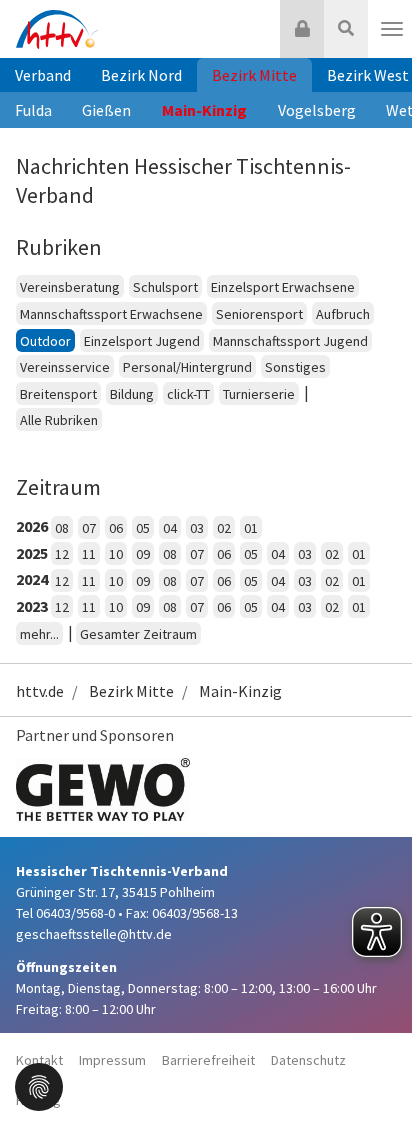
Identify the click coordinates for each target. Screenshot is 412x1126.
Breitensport (58, 394)
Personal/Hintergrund (187, 367)
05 (143, 528)
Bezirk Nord (141, 75)
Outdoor (45, 341)
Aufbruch (343, 314)
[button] (39, 1085)
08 (62, 528)
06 (116, 528)
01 (251, 528)
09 (143, 554)
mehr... (39, 634)
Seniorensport (259, 314)
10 (116, 554)
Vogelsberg (317, 110)
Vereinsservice (65, 367)
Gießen (106, 110)
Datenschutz (308, 1060)
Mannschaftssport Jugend (290, 341)
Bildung (132, 394)
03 (197, 528)
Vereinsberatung (70, 287)
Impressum (112, 1060)
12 (62, 554)
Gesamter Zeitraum (138, 634)
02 (224, 528)
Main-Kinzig (204, 110)
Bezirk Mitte (254, 75)
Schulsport (165, 287)
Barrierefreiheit (208, 1060)
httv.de (40, 691)
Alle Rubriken (59, 420)
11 (89, 554)
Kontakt (39, 1060)
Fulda (33, 110)
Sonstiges (295, 367)
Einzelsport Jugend (142, 341)
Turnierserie (259, 394)
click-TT (188, 394)
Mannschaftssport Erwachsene (111, 314)
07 (89, 528)
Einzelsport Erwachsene (283, 287)
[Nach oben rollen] (372, 1070)
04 (170, 528)
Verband (43, 75)
